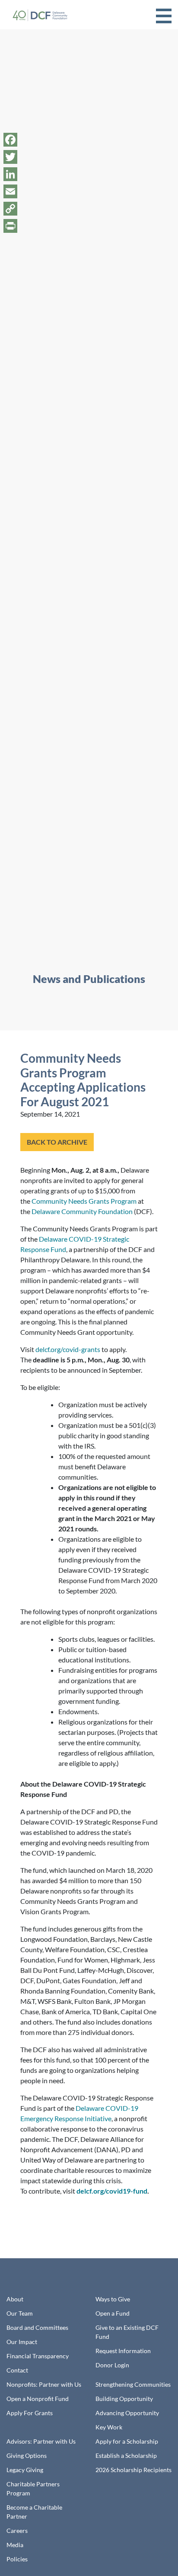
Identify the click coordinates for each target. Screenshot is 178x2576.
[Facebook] (10, 140)
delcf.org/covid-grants (68, 1349)
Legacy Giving (25, 2470)
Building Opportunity (124, 2399)
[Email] (10, 191)
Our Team (20, 2313)
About (15, 2299)
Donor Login (112, 2365)
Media (15, 2545)
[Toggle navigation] (164, 15)
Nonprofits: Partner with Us (44, 2384)
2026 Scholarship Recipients (133, 2470)
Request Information (123, 2351)
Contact (17, 2370)
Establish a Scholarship (126, 2455)
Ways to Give (113, 2299)
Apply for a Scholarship (127, 2441)
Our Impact (22, 2342)
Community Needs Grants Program (84, 1201)
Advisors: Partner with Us (41, 2441)
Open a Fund (113, 2313)
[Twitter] (10, 157)
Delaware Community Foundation (82, 1211)
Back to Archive (57, 1142)
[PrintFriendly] (10, 226)
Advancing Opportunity (127, 2413)
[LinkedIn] (10, 174)
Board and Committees (37, 2327)
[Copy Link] (10, 209)
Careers (17, 2531)
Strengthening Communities (133, 2384)
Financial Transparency (38, 2356)
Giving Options (27, 2455)
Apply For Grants (30, 2413)
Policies (17, 2559)
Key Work (109, 2427)
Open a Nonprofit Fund (38, 2399)
